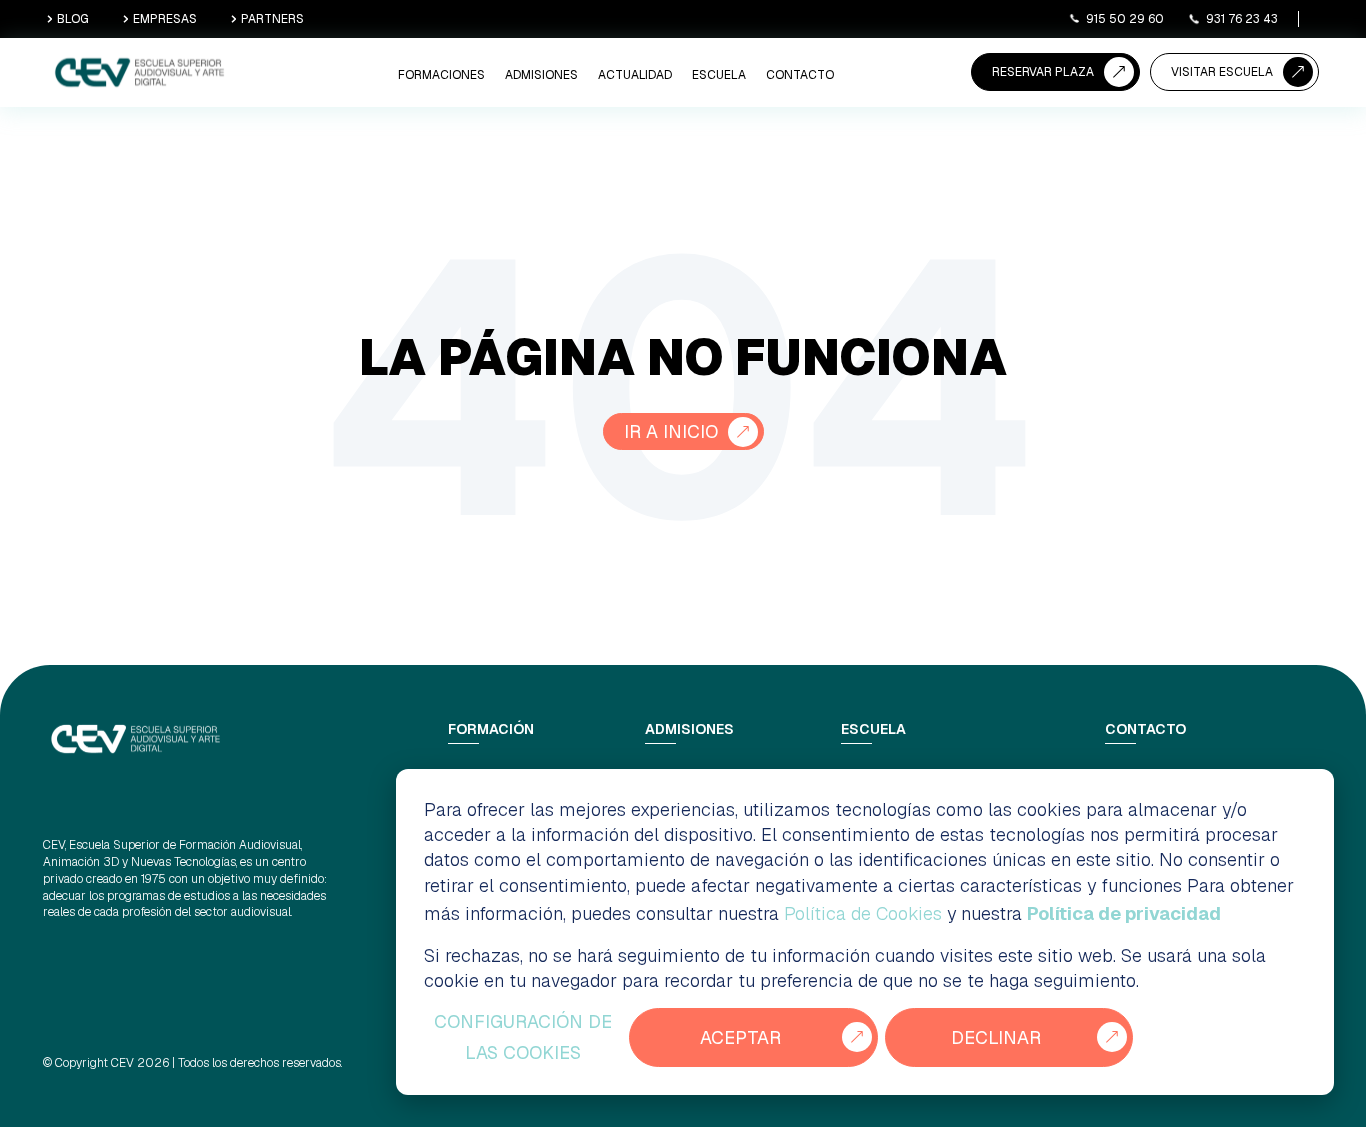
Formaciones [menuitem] (441, 75)
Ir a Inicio (671, 431)
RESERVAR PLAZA (1043, 72)
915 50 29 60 (1125, 19)
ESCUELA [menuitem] (719, 75)
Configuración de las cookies (523, 1037)
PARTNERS (272, 19)
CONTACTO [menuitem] (800, 75)
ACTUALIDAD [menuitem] (635, 75)
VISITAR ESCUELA (1222, 72)
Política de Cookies (863, 913)
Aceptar (740, 1037)
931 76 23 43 (1242, 19)
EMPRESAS (165, 19)
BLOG (73, 19)
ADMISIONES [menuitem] (541, 75)
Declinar (996, 1037)
